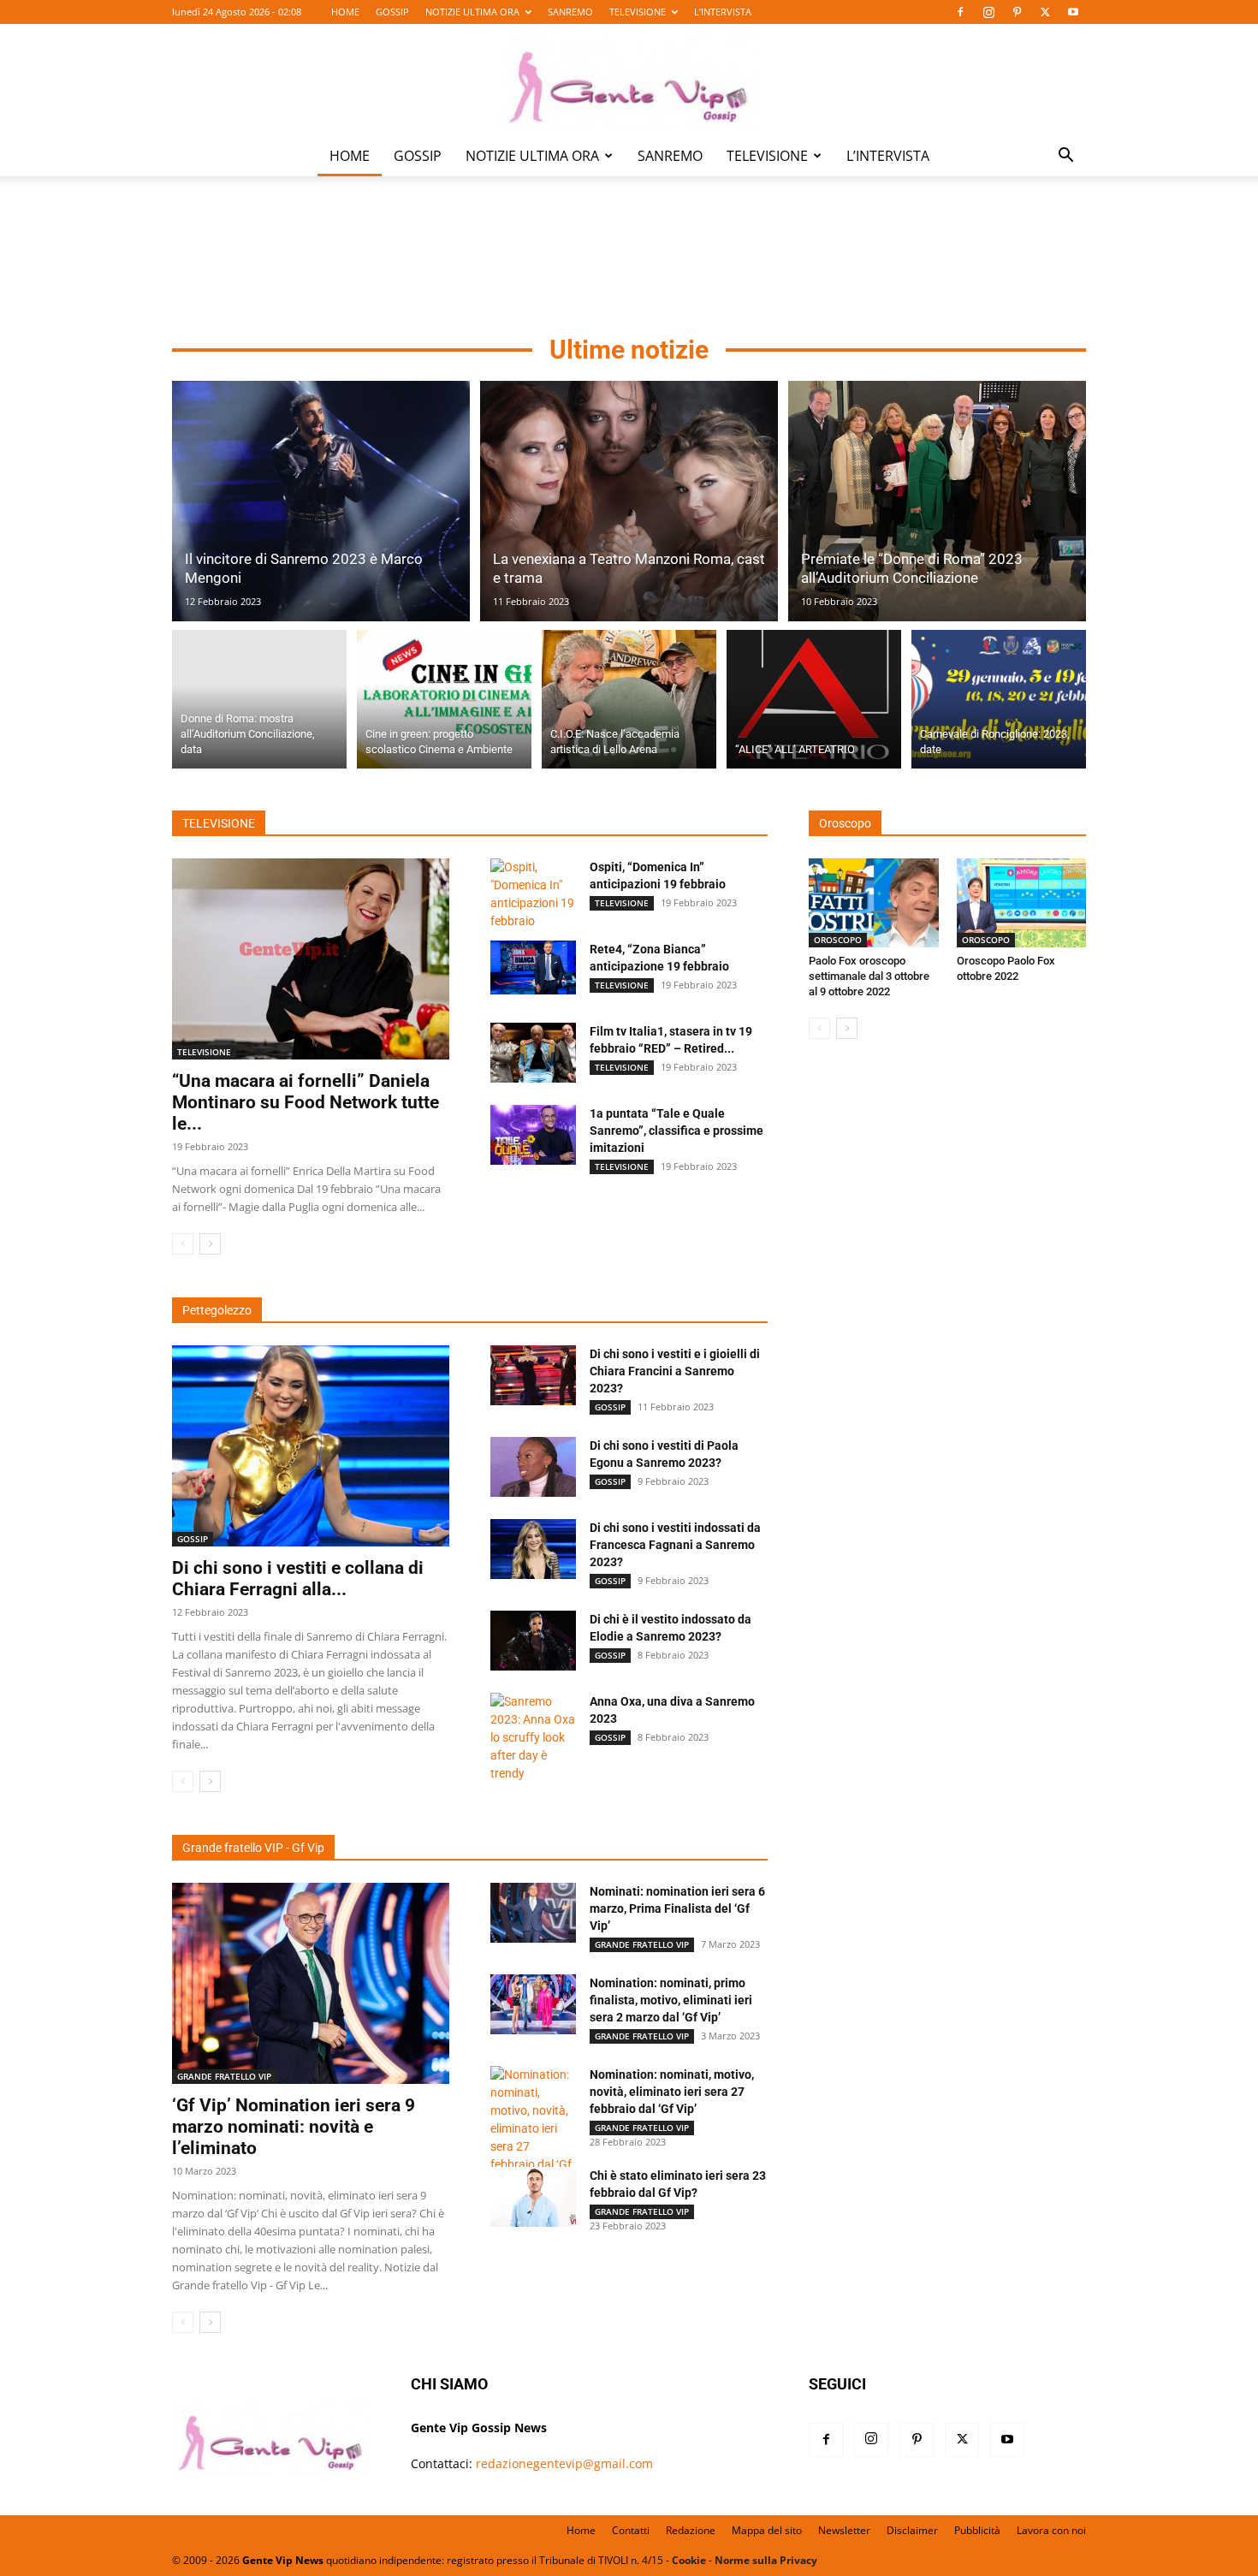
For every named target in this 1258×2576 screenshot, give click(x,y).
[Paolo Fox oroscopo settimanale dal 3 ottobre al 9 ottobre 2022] (874, 903)
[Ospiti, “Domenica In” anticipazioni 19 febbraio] (533, 894)
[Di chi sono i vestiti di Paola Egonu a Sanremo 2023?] (533, 1467)
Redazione (691, 2530)
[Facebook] (960, 12)
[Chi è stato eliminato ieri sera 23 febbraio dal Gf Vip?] (533, 2197)
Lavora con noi (1051, 2530)
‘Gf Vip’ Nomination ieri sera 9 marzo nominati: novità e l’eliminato (294, 2127)
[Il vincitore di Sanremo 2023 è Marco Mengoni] (321, 501)
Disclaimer (912, 2530)
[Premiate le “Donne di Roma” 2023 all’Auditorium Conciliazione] (937, 501)
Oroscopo (845, 823)
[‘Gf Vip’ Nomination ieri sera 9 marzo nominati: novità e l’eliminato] (311, 1983)
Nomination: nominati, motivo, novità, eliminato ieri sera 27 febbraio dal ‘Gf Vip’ (672, 2092)
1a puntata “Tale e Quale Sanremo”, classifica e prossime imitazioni (676, 1131)
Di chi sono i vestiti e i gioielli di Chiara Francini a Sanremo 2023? (675, 1371)
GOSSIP (392, 12)
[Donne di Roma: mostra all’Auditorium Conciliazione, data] (259, 699)
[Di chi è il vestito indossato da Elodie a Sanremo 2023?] (533, 1641)
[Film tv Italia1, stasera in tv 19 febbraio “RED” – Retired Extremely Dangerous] (533, 1053)
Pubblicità (977, 2530)
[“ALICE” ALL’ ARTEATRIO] (814, 699)
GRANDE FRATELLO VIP (224, 2076)
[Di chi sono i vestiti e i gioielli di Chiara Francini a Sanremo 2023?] (533, 1375)
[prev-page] (183, 1244)
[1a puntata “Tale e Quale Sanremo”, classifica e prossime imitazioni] (533, 1135)
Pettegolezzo (217, 1310)
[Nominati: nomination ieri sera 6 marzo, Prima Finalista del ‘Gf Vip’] (533, 1913)
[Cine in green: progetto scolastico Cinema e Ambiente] (444, 699)
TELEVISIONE (638, 12)
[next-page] (210, 1244)
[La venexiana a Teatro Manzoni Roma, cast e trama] (629, 501)
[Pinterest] (1017, 12)
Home (581, 2530)
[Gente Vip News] (629, 80)
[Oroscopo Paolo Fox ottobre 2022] (1022, 903)
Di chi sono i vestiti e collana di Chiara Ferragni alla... (298, 1579)
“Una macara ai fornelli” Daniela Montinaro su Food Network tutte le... (306, 1102)
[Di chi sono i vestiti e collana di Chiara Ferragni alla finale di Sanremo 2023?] (311, 1446)
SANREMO (570, 12)
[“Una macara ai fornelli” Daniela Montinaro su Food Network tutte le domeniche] (311, 959)
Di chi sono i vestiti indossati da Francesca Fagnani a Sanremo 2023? (675, 1545)
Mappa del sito (767, 2530)
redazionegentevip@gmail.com (564, 2463)
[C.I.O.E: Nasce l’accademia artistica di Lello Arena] (629, 699)
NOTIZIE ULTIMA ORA (472, 12)
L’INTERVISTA (723, 12)
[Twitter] (1045, 12)
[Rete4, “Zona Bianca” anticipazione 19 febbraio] (533, 968)
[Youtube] (1073, 12)
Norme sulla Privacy (766, 2560)
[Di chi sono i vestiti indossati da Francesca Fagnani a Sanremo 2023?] (533, 1549)
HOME (345, 12)
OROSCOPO (838, 940)
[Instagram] (988, 12)
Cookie (689, 2560)
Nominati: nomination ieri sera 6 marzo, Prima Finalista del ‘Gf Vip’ (677, 1908)
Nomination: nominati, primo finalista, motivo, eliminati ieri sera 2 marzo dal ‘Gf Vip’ (671, 2000)
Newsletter (844, 2530)
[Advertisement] (629, 258)
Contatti (631, 2530)
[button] (1065, 157)
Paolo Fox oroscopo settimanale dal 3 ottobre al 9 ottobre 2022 (869, 976)
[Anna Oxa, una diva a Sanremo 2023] (533, 1738)
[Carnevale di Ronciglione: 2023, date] (999, 699)
